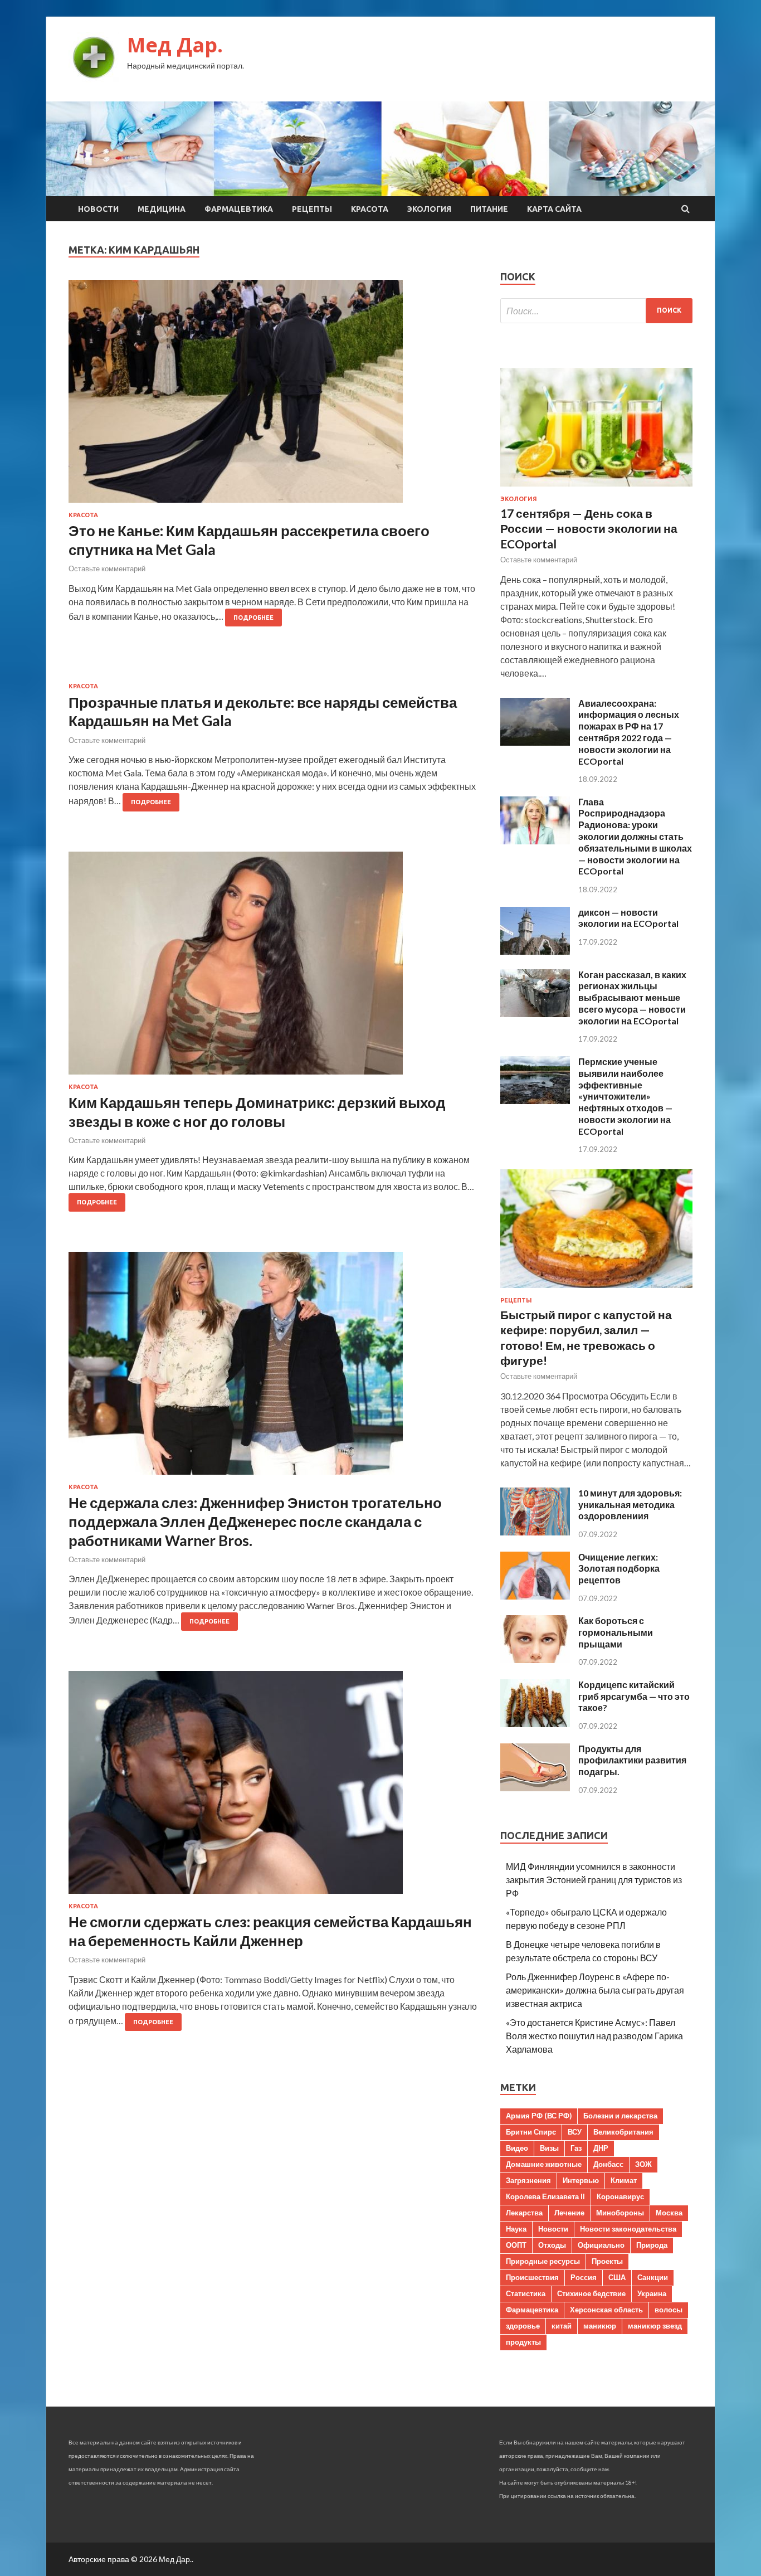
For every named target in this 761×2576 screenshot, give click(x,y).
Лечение (569, 2213)
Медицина (162, 209)
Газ (576, 2148)
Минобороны (620, 2213)
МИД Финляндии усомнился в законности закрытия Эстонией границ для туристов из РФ (594, 1880)
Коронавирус (620, 2196)
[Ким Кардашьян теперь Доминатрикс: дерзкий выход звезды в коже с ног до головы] (273, 968)
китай (562, 2326)
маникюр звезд (655, 2326)
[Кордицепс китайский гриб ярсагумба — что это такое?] (535, 1724)
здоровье (523, 2326)
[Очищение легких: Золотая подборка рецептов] (535, 1596)
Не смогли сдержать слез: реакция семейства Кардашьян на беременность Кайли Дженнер (270, 1931)
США (617, 2277)
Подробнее (253, 618)
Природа (652, 2245)
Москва (669, 2213)
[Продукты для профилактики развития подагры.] (535, 1788)
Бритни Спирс (531, 2132)
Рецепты (312, 209)
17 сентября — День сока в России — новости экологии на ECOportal (589, 528)
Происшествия (532, 2277)
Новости (98, 209)
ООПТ (516, 2245)
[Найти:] (596, 311)
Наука (516, 2229)
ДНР (601, 2148)
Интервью (581, 2180)
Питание (489, 209)
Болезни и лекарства (620, 2116)
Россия (584, 2277)
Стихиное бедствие (591, 2293)
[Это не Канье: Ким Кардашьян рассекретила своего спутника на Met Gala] (273, 396)
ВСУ (575, 2132)
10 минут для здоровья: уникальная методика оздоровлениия (630, 1505)
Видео (517, 2148)
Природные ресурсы (543, 2261)
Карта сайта (554, 209)
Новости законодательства (628, 2229)
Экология (429, 209)
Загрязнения (528, 2180)
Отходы (552, 2245)
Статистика (526, 2293)
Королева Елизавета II (545, 2196)
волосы (669, 2310)
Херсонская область (606, 2310)
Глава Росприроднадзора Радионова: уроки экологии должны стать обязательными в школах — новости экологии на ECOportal (635, 837)
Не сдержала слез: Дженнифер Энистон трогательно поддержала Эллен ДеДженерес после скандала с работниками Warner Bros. (255, 1522)
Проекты (607, 2261)
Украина (652, 2293)
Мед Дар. (175, 45)
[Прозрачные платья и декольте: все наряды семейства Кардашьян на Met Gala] (273, 675)
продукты (523, 2342)
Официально (601, 2245)
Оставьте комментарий (107, 568)
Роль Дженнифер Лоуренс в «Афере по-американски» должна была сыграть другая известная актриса (595, 1990)
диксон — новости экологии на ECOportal (628, 918)
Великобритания (623, 2132)
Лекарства (524, 2213)
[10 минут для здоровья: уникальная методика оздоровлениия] (535, 1532)
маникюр (600, 2326)
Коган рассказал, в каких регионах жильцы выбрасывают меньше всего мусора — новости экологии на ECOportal (632, 998)
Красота (370, 209)
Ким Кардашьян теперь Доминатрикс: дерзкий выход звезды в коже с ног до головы (257, 1112)
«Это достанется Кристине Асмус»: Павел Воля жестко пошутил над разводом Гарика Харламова (594, 2036)
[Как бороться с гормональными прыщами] (535, 1659)
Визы (549, 2148)
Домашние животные (544, 2164)
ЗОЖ (643, 2164)
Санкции (653, 2277)
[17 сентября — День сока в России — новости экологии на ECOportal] (596, 489)
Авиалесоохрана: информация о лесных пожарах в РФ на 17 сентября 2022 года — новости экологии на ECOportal (629, 732)
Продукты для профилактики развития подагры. (632, 1760)
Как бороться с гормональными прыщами (616, 1632)
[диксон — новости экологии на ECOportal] (535, 951)
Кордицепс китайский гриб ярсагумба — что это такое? (634, 1696)
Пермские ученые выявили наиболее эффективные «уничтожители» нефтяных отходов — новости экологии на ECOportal (625, 1096)
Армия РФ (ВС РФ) (539, 2116)
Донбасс (608, 2164)
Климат (624, 2180)
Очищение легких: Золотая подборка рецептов (619, 1569)
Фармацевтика (239, 209)
